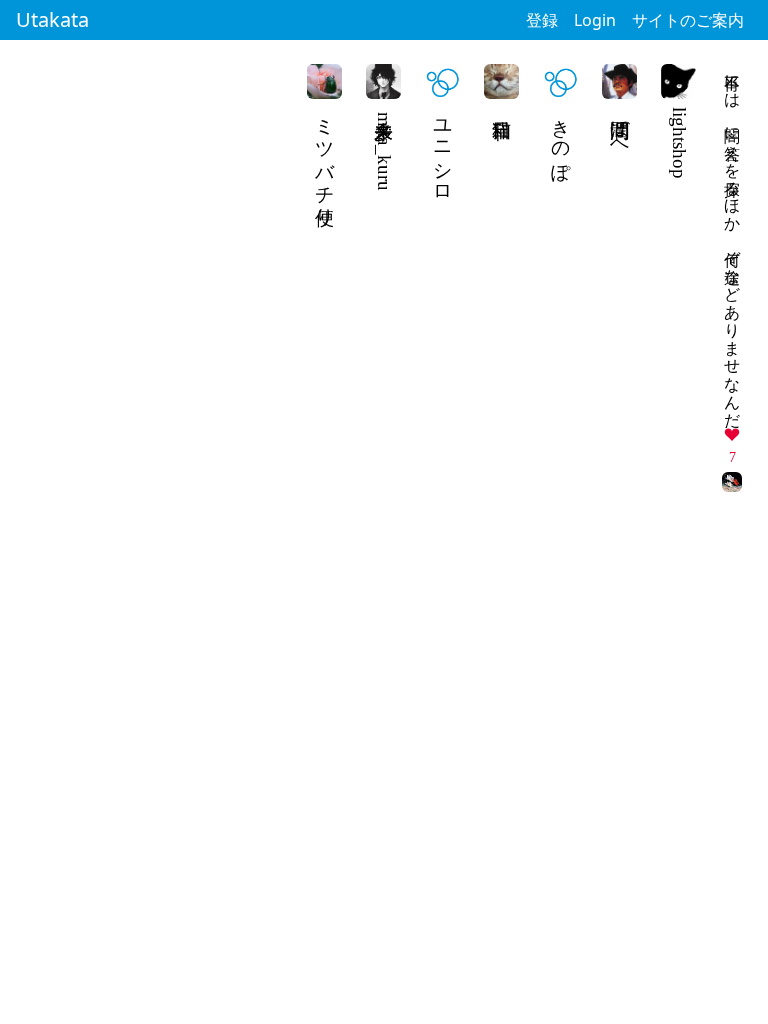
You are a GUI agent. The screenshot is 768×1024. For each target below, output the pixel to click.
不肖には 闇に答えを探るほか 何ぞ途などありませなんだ (732, 242)
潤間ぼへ (620, 129)
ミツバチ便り (325, 162)
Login (595, 20)
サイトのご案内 (688, 20)
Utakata (52, 19)
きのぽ (561, 140)
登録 (542, 20)
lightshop (679, 143)
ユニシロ (443, 151)
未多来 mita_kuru (384, 149)
